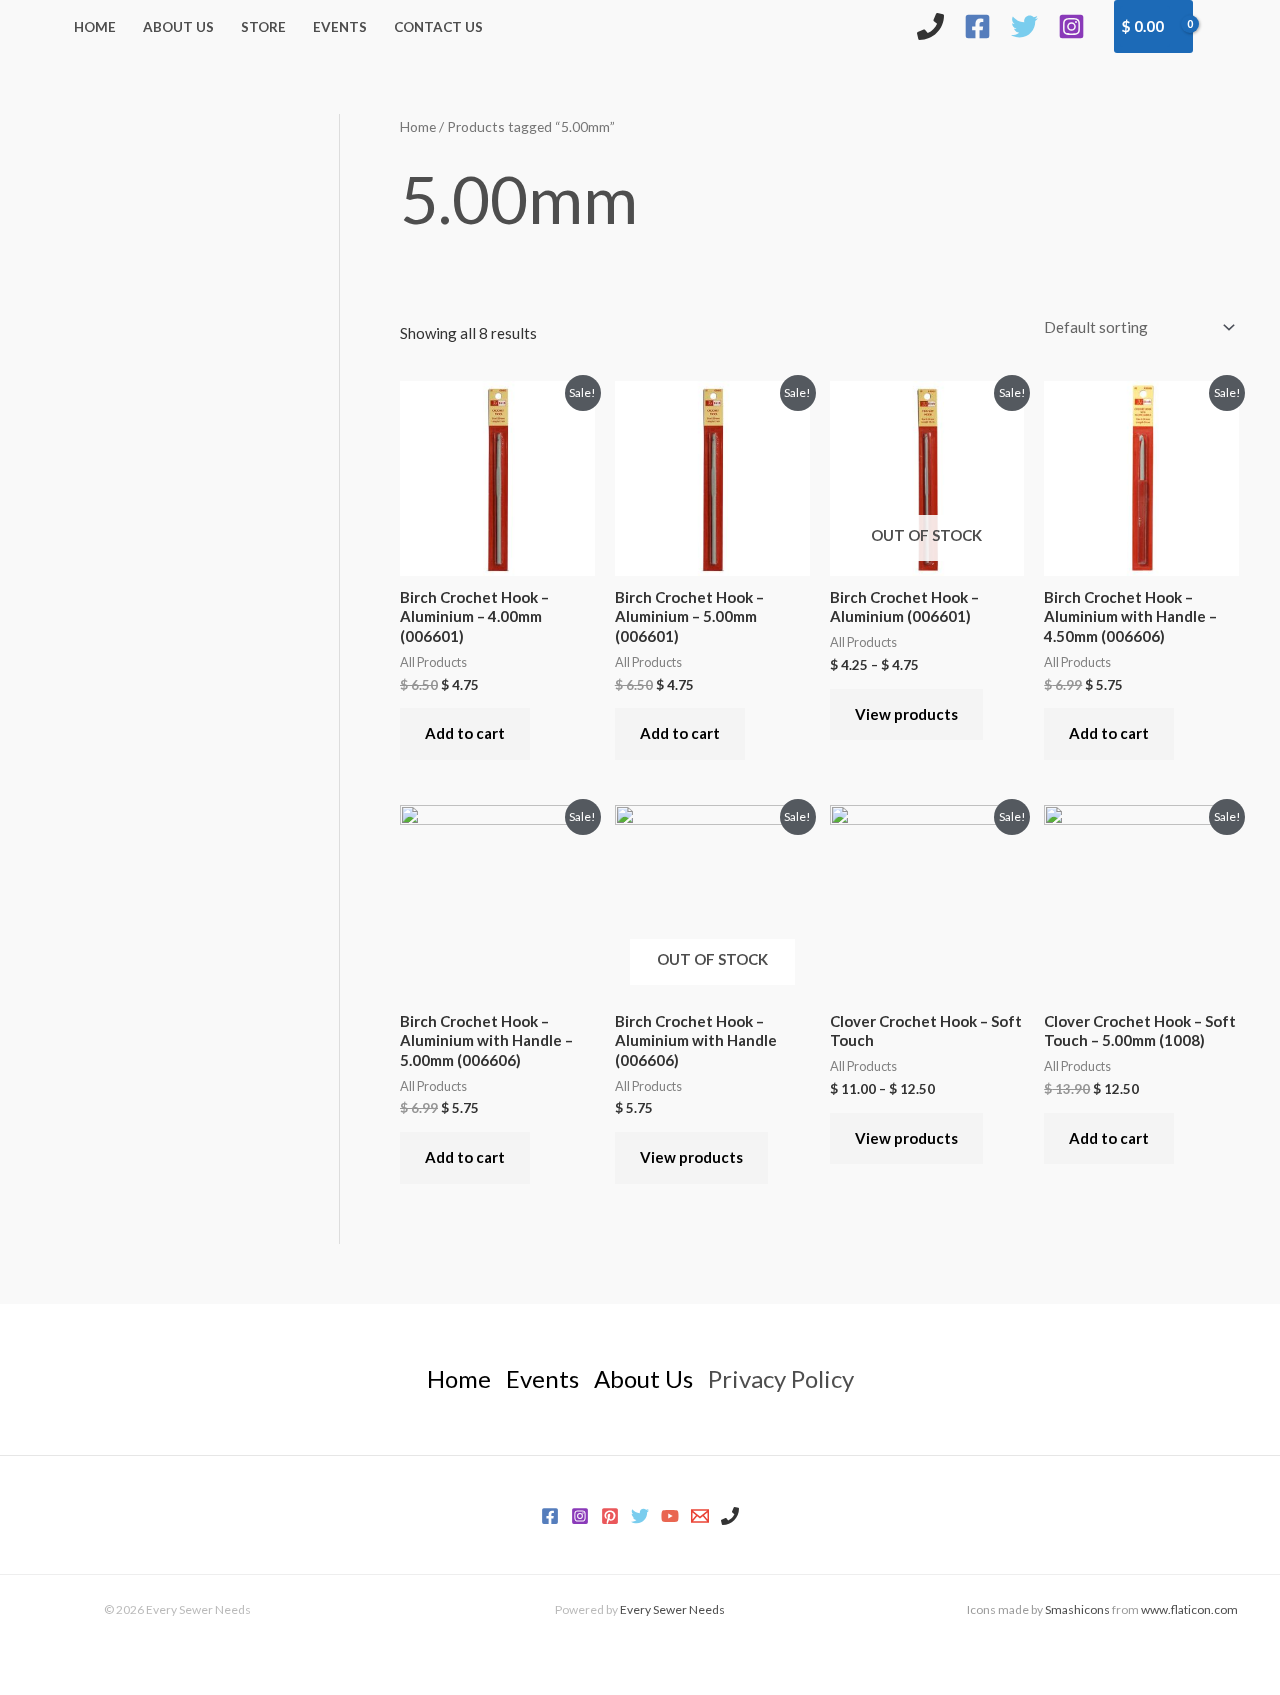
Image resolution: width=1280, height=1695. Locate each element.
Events (340, 27)
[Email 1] (700, 1516)
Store (263, 27)
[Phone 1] (730, 1516)
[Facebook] (977, 26)
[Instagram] (1071, 26)
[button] (1226, 26)
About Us (178, 27)
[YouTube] (670, 1516)
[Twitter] (1024, 26)
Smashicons (1077, 1609)
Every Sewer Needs (672, 1609)
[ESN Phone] (930, 26)
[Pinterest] (610, 1516)
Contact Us (438, 27)
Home (95, 27)
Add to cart (465, 733)
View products (906, 714)
